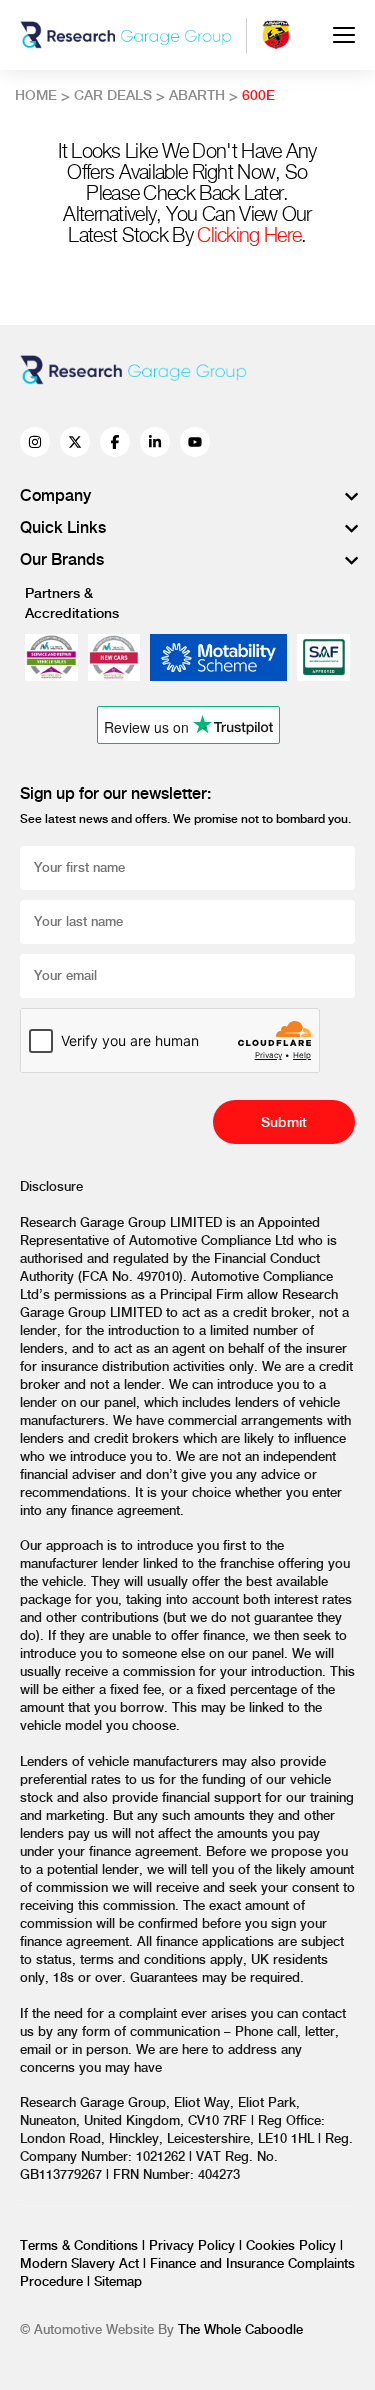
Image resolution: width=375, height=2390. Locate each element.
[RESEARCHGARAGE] (126, 35)
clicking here (249, 236)
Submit (284, 1123)
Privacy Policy (194, 2246)
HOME (36, 95)
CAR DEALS (113, 95)
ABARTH (197, 95)
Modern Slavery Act (81, 2264)
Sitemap (118, 2282)
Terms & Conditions (81, 2246)
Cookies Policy (293, 2246)
